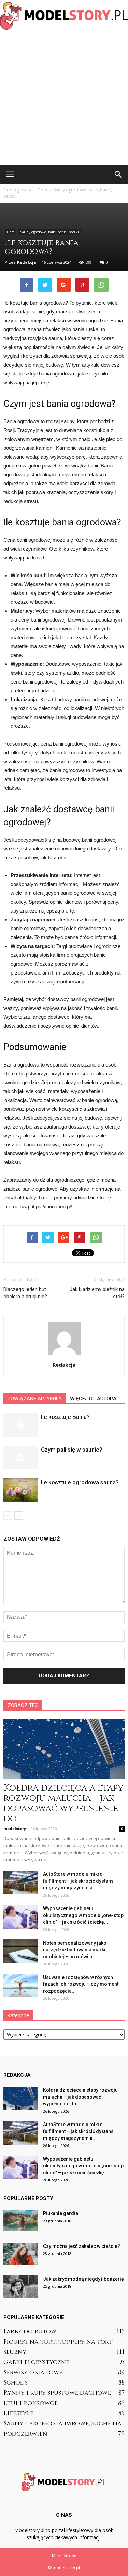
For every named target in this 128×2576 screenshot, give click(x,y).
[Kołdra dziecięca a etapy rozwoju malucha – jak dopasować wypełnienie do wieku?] (64, 1749)
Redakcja (27, 262)
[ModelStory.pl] (64, 16)
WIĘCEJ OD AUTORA (93, 1399)
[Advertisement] (64, 98)
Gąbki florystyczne (36, 2362)
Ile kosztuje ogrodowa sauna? (80, 1482)
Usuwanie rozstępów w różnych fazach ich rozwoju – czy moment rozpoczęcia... (81, 1984)
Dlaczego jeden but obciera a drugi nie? (25, 1293)
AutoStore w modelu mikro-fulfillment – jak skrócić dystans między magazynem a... (78, 1881)
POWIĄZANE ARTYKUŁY (35, 1399)
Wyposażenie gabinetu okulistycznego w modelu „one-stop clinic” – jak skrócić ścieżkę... (83, 1915)
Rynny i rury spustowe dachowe (57, 2393)
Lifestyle (18, 2413)
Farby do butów (30, 2332)
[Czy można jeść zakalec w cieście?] (20, 2254)
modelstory (15, 1829)
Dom (11, 232)
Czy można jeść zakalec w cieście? (82, 2246)
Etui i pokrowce (31, 2403)
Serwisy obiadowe (33, 2372)
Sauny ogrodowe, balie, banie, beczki (49, 232)
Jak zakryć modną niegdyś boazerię (83, 2279)
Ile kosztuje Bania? (65, 1417)
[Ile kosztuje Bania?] (20, 1425)
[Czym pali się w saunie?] (20, 1458)
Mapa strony (64, 2556)
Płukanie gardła (61, 2213)
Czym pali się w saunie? (72, 1450)
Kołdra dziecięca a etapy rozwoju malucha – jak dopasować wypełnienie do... (63, 1803)
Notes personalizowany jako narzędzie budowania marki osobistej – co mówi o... (75, 1950)
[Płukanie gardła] (20, 2220)
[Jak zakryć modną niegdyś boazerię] (20, 2287)
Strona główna (17, 190)
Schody (16, 2383)
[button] (118, 174)
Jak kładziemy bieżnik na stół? (97, 1293)
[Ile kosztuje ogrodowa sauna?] (20, 1490)
